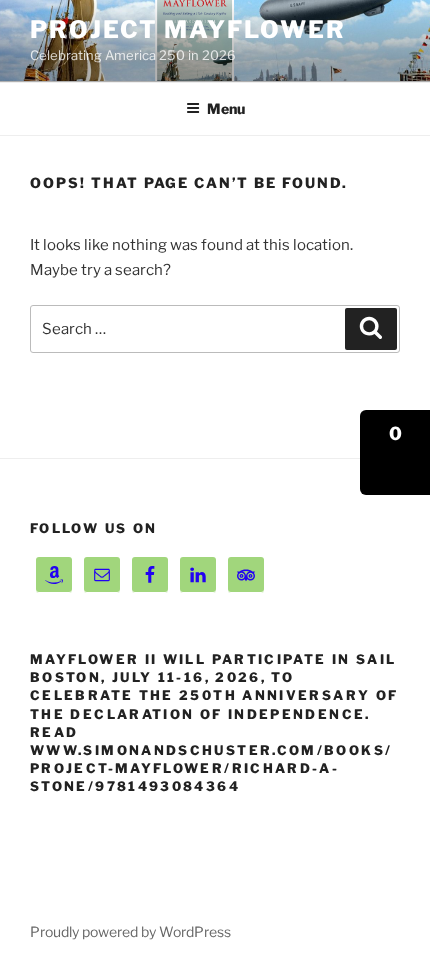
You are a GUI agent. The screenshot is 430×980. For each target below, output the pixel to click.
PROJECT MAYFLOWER (188, 29)
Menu (226, 108)
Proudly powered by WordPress (130, 931)
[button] (395, 452)
